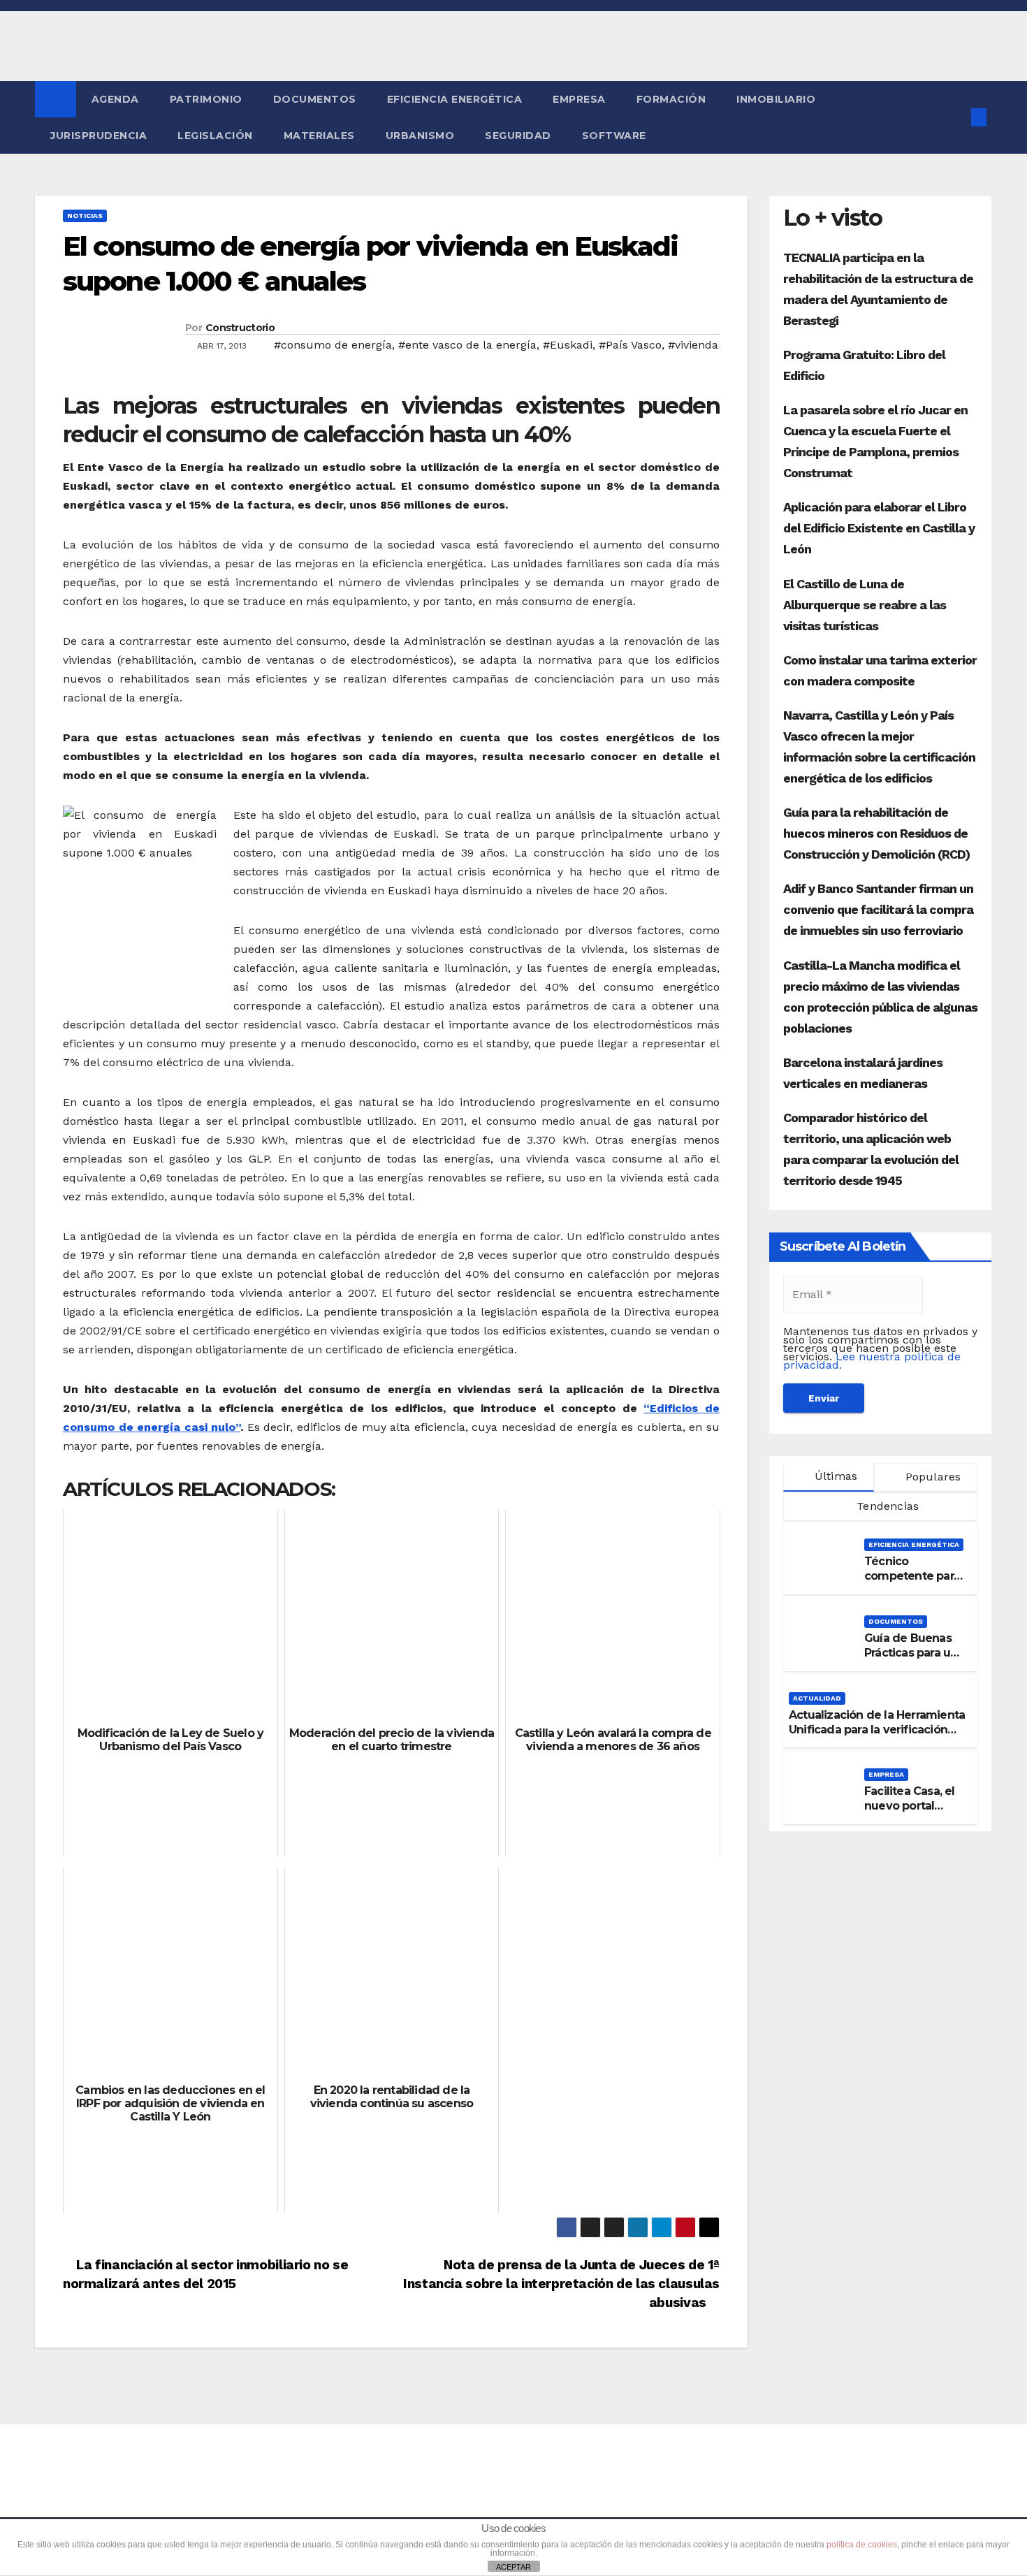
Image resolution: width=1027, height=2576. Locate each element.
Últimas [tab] (835, 1476)
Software (614, 136)
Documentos (315, 99)
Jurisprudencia (99, 136)
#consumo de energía (333, 345)
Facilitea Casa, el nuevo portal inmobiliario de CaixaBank (910, 1813)
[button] (956, 117)
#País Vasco (630, 345)
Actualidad (817, 1698)
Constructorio (240, 328)
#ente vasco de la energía (467, 345)
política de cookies (862, 2545)
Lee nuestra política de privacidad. (872, 1361)
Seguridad (518, 136)
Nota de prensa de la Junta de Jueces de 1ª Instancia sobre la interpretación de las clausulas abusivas (561, 2284)
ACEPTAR (513, 2567)
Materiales (319, 136)
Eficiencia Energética (455, 99)
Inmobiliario (776, 99)
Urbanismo (420, 136)
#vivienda (693, 345)
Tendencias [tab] (886, 1506)
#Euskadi (568, 345)
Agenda (115, 99)
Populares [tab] (932, 1477)
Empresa (579, 99)
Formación (671, 99)
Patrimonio (206, 99)
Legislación (215, 136)
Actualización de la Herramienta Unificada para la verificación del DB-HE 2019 (877, 1730)
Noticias (85, 216)
